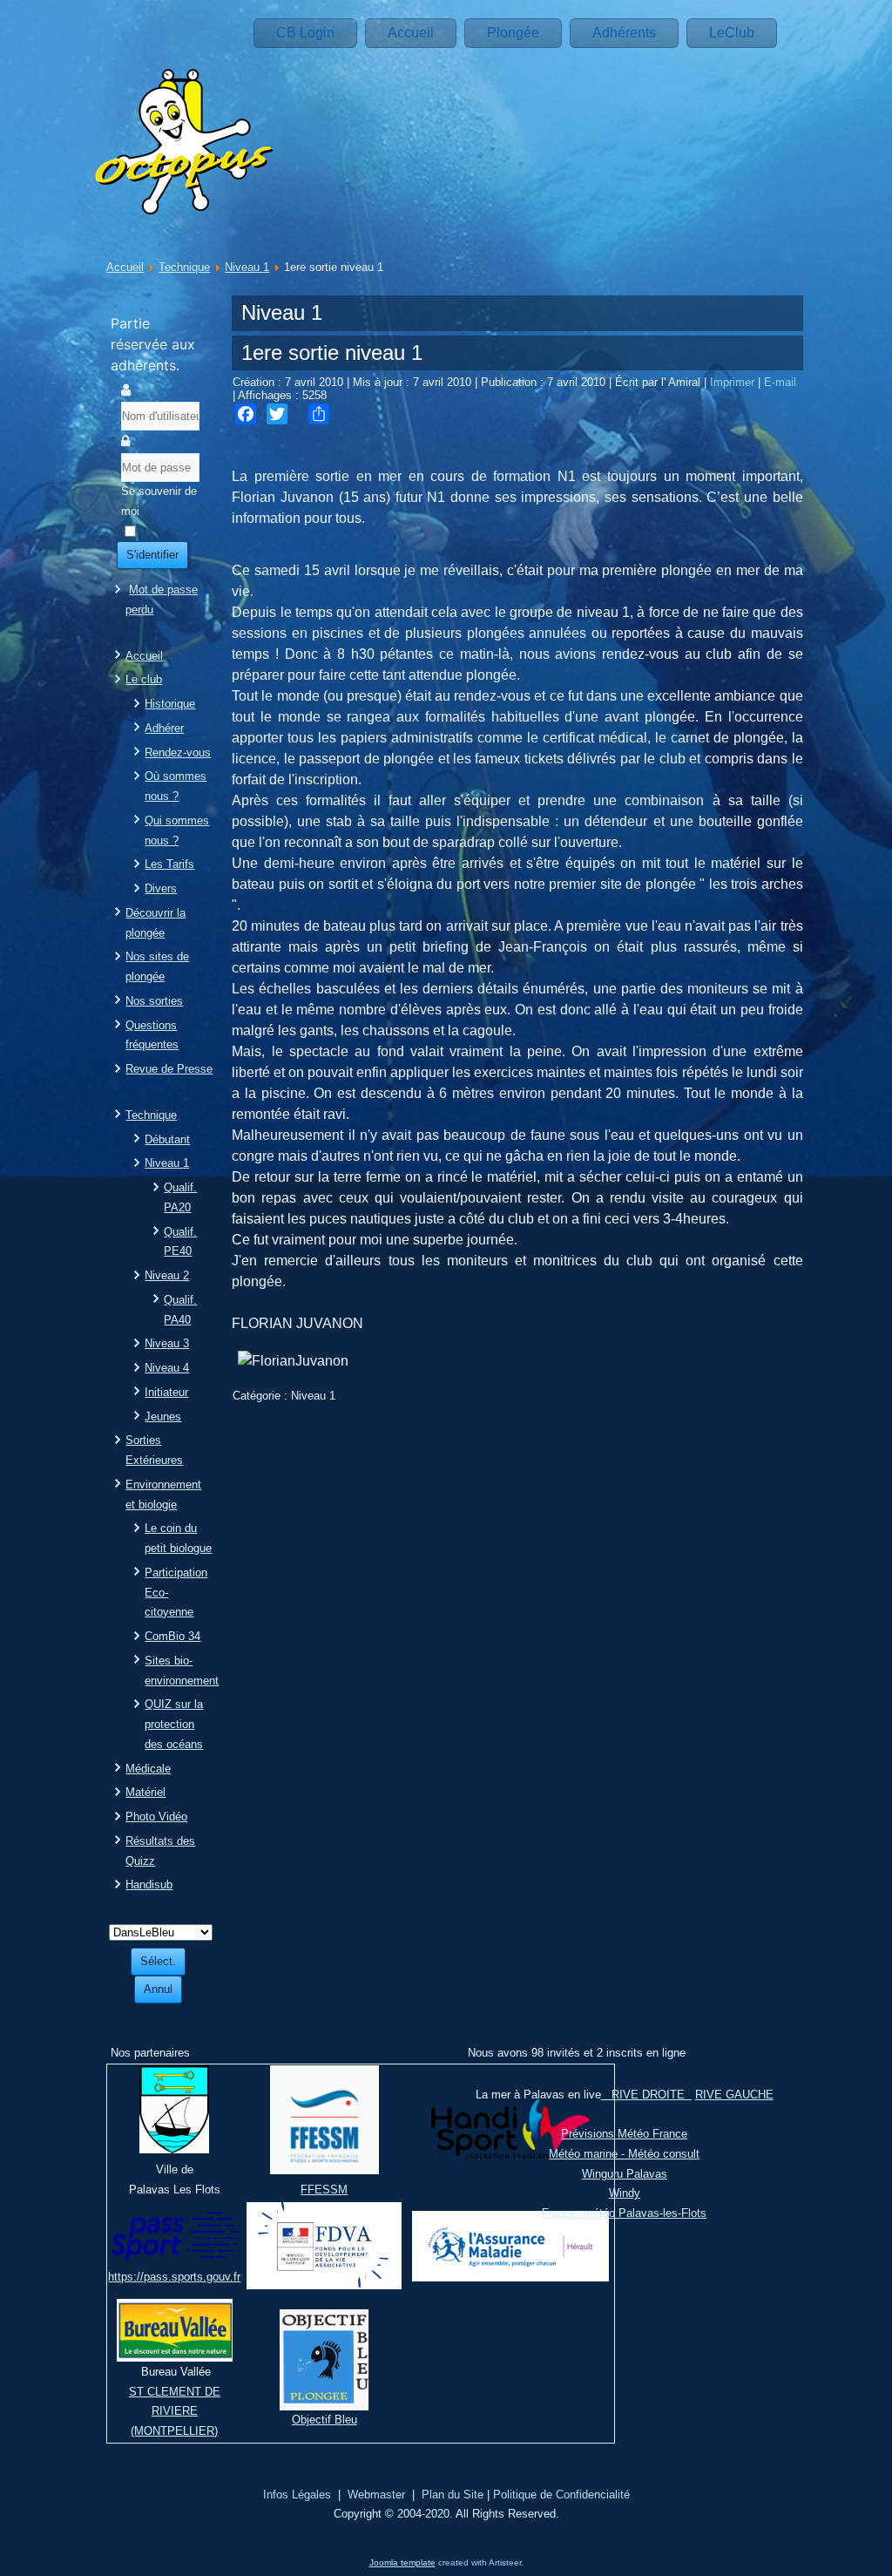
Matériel (145, 1792)
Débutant (167, 1139)
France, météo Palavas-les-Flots (624, 2213)
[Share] (319, 414)
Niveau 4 (167, 1368)
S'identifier (152, 555)
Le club (144, 679)
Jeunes (163, 1417)
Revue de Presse (169, 1069)
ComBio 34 (172, 1636)
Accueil (411, 33)
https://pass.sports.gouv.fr (174, 2277)
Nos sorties (154, 1001)
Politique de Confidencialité (561, 2495)
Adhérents (624, 33)
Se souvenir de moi (159, 501)
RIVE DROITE (646, 2095)
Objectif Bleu (324, 2420)
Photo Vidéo (156, 1817)
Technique (184, 267)
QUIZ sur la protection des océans (174, 1724)
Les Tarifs (169, 864)
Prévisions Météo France (624, 2134)
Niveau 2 (167, 1275)
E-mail (780, 382)
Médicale (148, 1769)
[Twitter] (277, 414)
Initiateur (166, 1392)
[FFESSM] (324, 2170)
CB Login (305, 33)
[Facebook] (246, 414)
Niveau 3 (167, 1343)
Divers (161, 888)
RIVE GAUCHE (734, 2095)
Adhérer (164, 728)
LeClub (732, 33)
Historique (170, 704)
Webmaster (376, 2495)
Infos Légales (297, 2495)
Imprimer (734, 382)
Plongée (513, 33)
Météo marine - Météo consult (624, 2154)
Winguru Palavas (625, 2174)
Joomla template (402, 2562)
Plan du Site (453, 2495)
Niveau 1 (247, 267)
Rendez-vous (178, 752)
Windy (625, 2193)
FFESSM (324, 2190)
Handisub (149, 1885)
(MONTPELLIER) (174, 2431)
